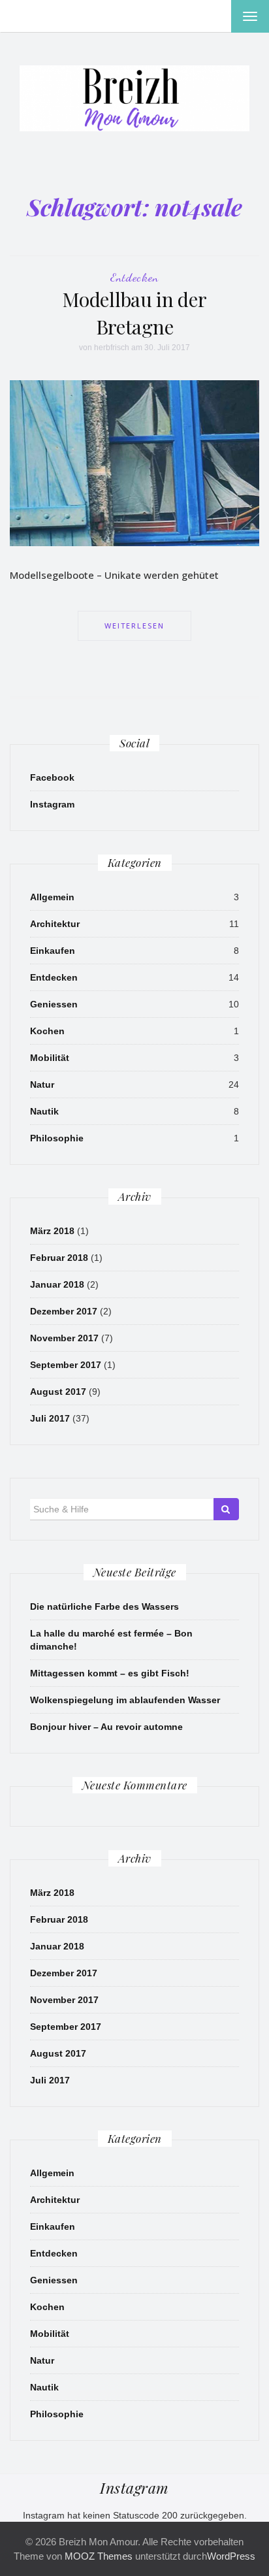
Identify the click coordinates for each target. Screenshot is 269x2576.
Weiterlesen (134, 626)
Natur (42, 1084)
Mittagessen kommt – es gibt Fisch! (110, 1673)
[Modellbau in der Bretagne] (134, 463)
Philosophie (57, 1138)
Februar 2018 (59, 1258)
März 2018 (52, 1231)
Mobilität (50, 1058)
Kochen (47, 1031)
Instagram (52, 804)
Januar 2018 (57, 1284)
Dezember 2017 (64, 1311)
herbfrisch (112, 348)
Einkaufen (53, 951)
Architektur (55, 924)
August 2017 (58, 1392)
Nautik (44, 1111)
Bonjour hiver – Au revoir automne (106, 1727)
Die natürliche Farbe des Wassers (104, 1606)
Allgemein (52, 897)
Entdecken (134, 277)
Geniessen (54, 1004)
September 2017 (66, 1365)
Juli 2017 (50, 1418)
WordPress (231, 2556)
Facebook (52, 777)
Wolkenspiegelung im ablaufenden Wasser (125, 1700)
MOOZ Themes (99, 2556)
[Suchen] (226, 1509)
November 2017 (64, 1338)
